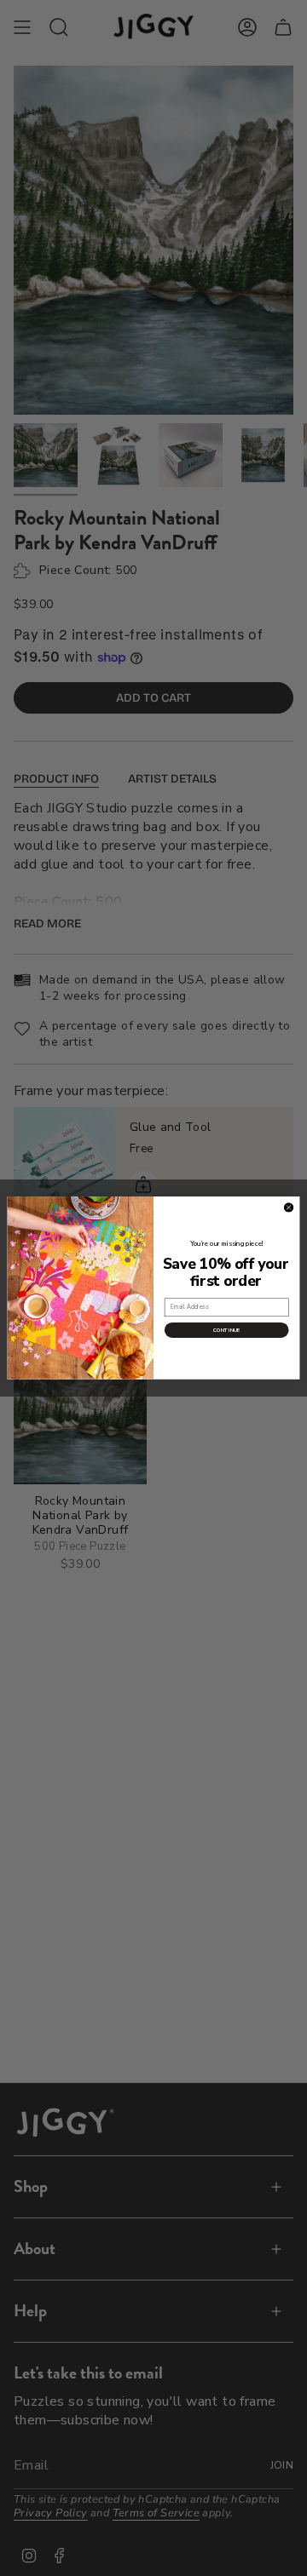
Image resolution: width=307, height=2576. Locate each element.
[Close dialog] (289, 1208)
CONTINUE (227, 1330)
